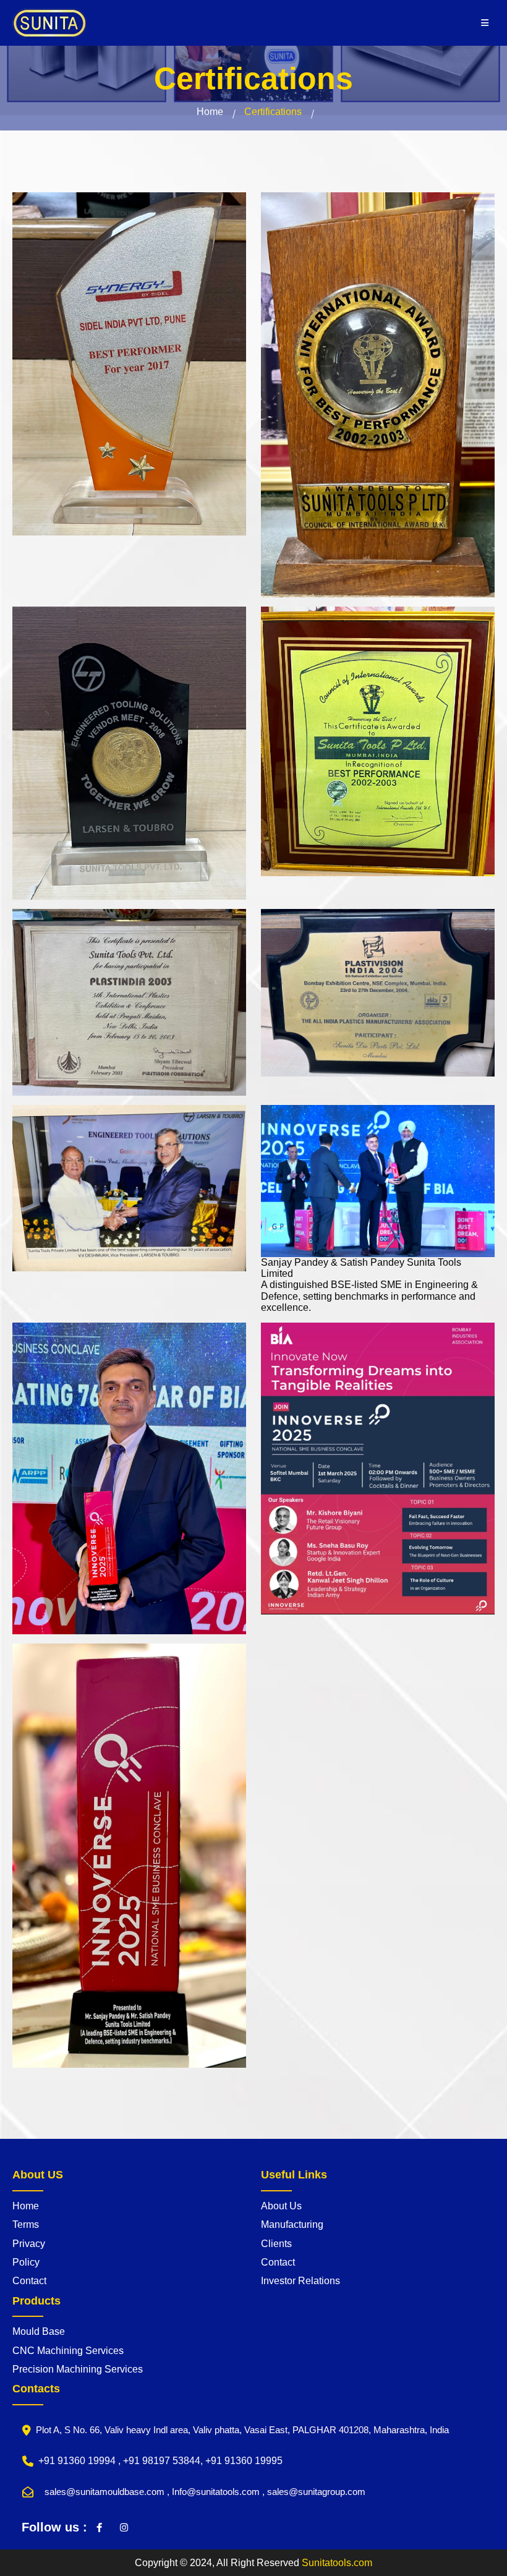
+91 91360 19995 (244, 2461)
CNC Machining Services (68, 2351)
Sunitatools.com (337, 2563)
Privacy (29, 2244)
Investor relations (300, 2281)
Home (210, 112)
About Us (281, 2206)
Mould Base (39, 2331)
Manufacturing (292, 2224)
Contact (29, 2281)
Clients (276, 2244)
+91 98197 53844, (164, 2461)
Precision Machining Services (78, 2369)
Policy (26, 2262)
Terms (26, 2224)
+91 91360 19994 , (81, 2461)
